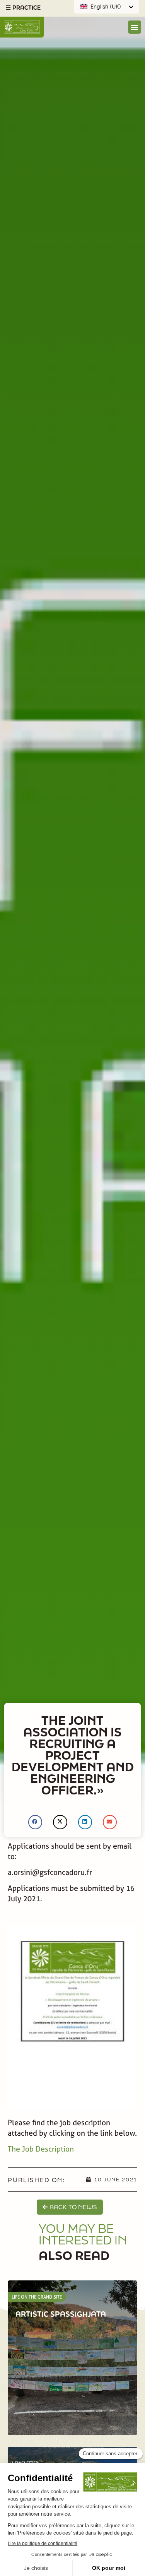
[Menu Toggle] (135, 27)
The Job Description (41, 2149)
